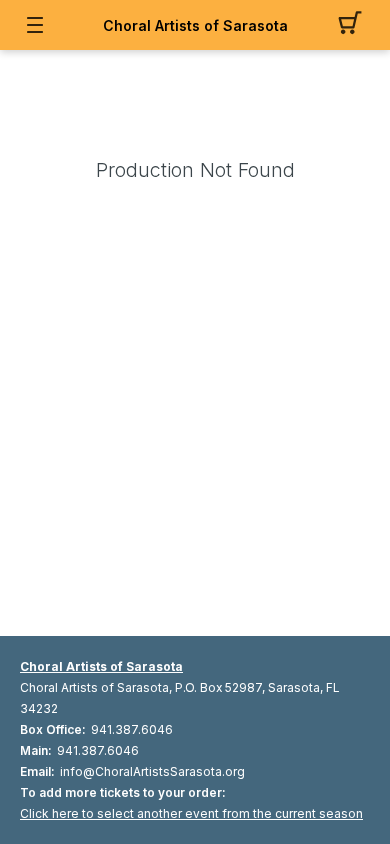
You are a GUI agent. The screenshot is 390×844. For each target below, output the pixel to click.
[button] (355, 25)
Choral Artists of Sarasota (195, 25)
